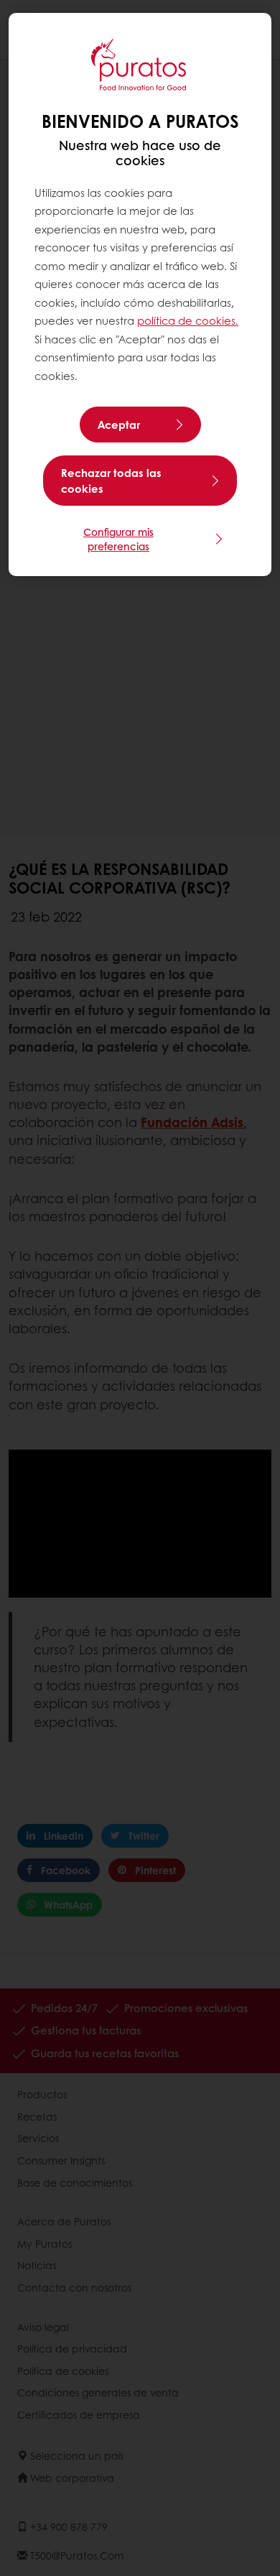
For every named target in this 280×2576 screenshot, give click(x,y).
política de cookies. (188, 320)
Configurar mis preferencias (118, 539)
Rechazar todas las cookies (111, 481)
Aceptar (119, 425)
